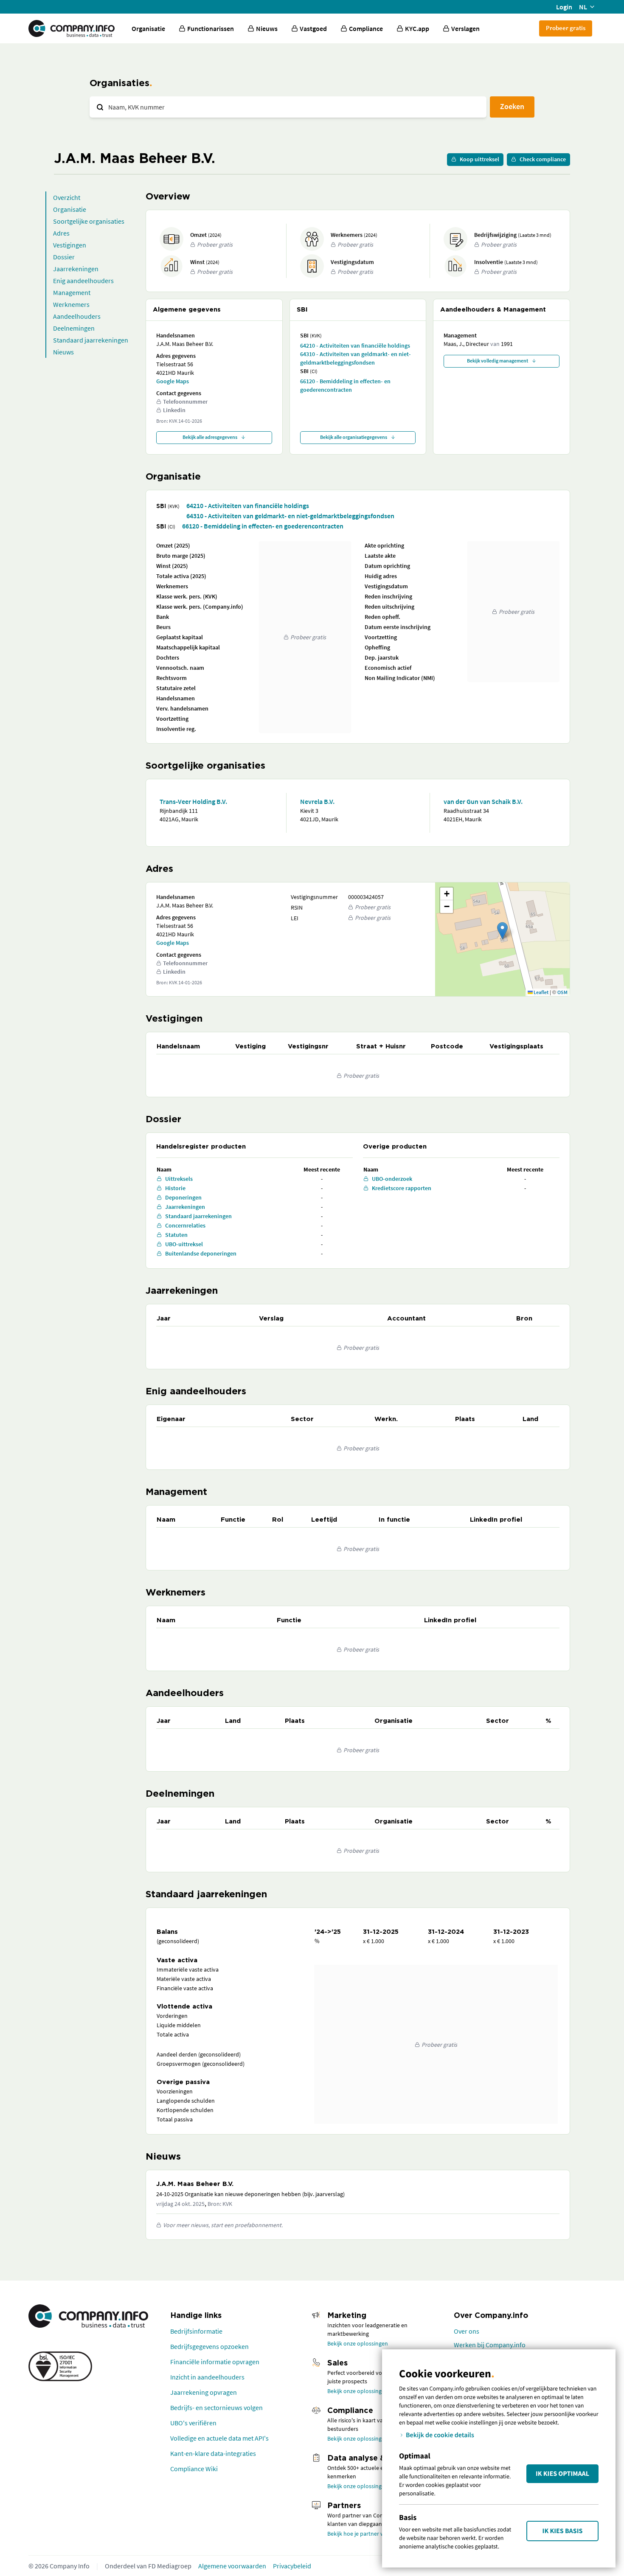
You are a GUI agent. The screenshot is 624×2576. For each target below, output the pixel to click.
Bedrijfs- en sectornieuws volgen (216, 2407)
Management (72, 292)
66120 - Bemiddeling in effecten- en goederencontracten (345, 385)
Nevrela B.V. (317, 801)
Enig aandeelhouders (83, 281)
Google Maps (173, 381)
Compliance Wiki (194, 2469)
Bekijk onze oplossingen (358, 2343)
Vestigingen (70, 245)
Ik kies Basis (563, 2531)
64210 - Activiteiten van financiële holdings (355, 346)
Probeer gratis (566, 28)
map (501, 939)
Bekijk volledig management (498, 361)
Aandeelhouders (77, 316)
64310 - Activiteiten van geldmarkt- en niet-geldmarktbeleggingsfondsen (356, 358)
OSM (562, 992)
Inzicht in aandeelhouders (207, 2377)
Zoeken (512, 106)
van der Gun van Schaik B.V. (483, 801)
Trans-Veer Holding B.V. (193, 801)
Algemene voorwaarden (232, 2566)
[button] (502, 931)
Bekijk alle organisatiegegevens (354, 437)
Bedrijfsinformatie (196, 2331)
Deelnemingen (74, 328)
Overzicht (67, 197)
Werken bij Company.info (490, 2345)
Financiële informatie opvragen (215, 2362)
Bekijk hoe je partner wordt (361, 2534)
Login (564, 7)
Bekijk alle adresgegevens (210, 437)
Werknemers (71, 304)
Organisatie (148, 28)
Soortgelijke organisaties (89, 221)
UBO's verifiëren (193, 2423)
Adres (61, 233)
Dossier (64, 257)
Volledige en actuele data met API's (219, 2438)
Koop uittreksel (479, 159)
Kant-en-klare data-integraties (213, 2453)
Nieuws (63, 352)
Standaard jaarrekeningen (91, 340)
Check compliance (543, 159)
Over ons (467, 2331)
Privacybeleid (292, 2566)
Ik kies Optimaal (562, 2474)
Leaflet (541, 992)
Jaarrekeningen (76, 269)
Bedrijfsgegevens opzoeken (209, 2346)
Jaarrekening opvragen (204, 2392)
